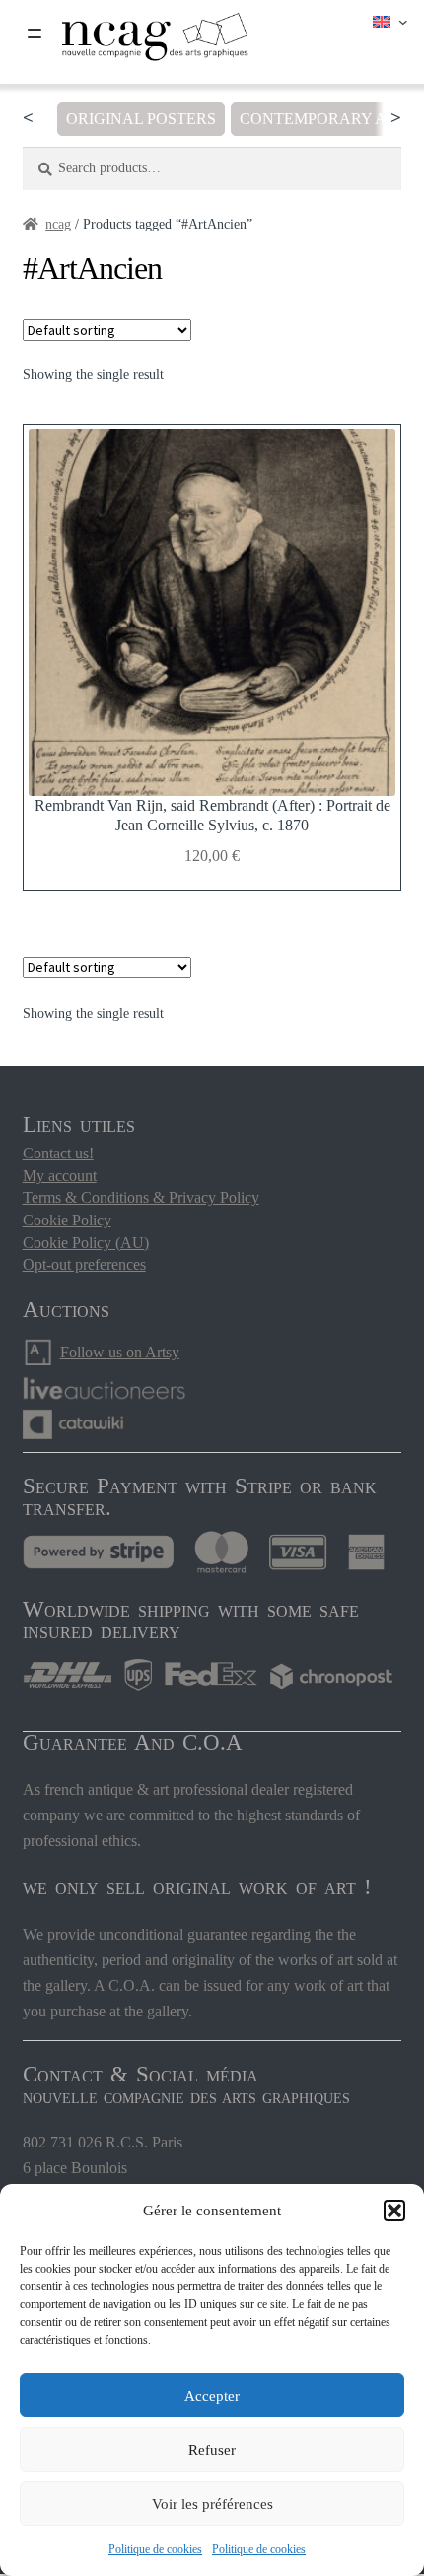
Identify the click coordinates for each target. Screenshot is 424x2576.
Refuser (212, 2450)
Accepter (212, 2396)
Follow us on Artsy (120, 1352)
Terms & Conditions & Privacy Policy (141, 1197)
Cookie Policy (67, 1220)
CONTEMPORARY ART (323, 119)
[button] (394, 2211)
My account (60, 1176)
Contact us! (58, 1153)
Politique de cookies (155, 2549)
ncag (58, 224)
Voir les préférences (212, 2504)
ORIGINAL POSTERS (141, 119)
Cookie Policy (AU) (86, 1243)
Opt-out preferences (84, 1264)
